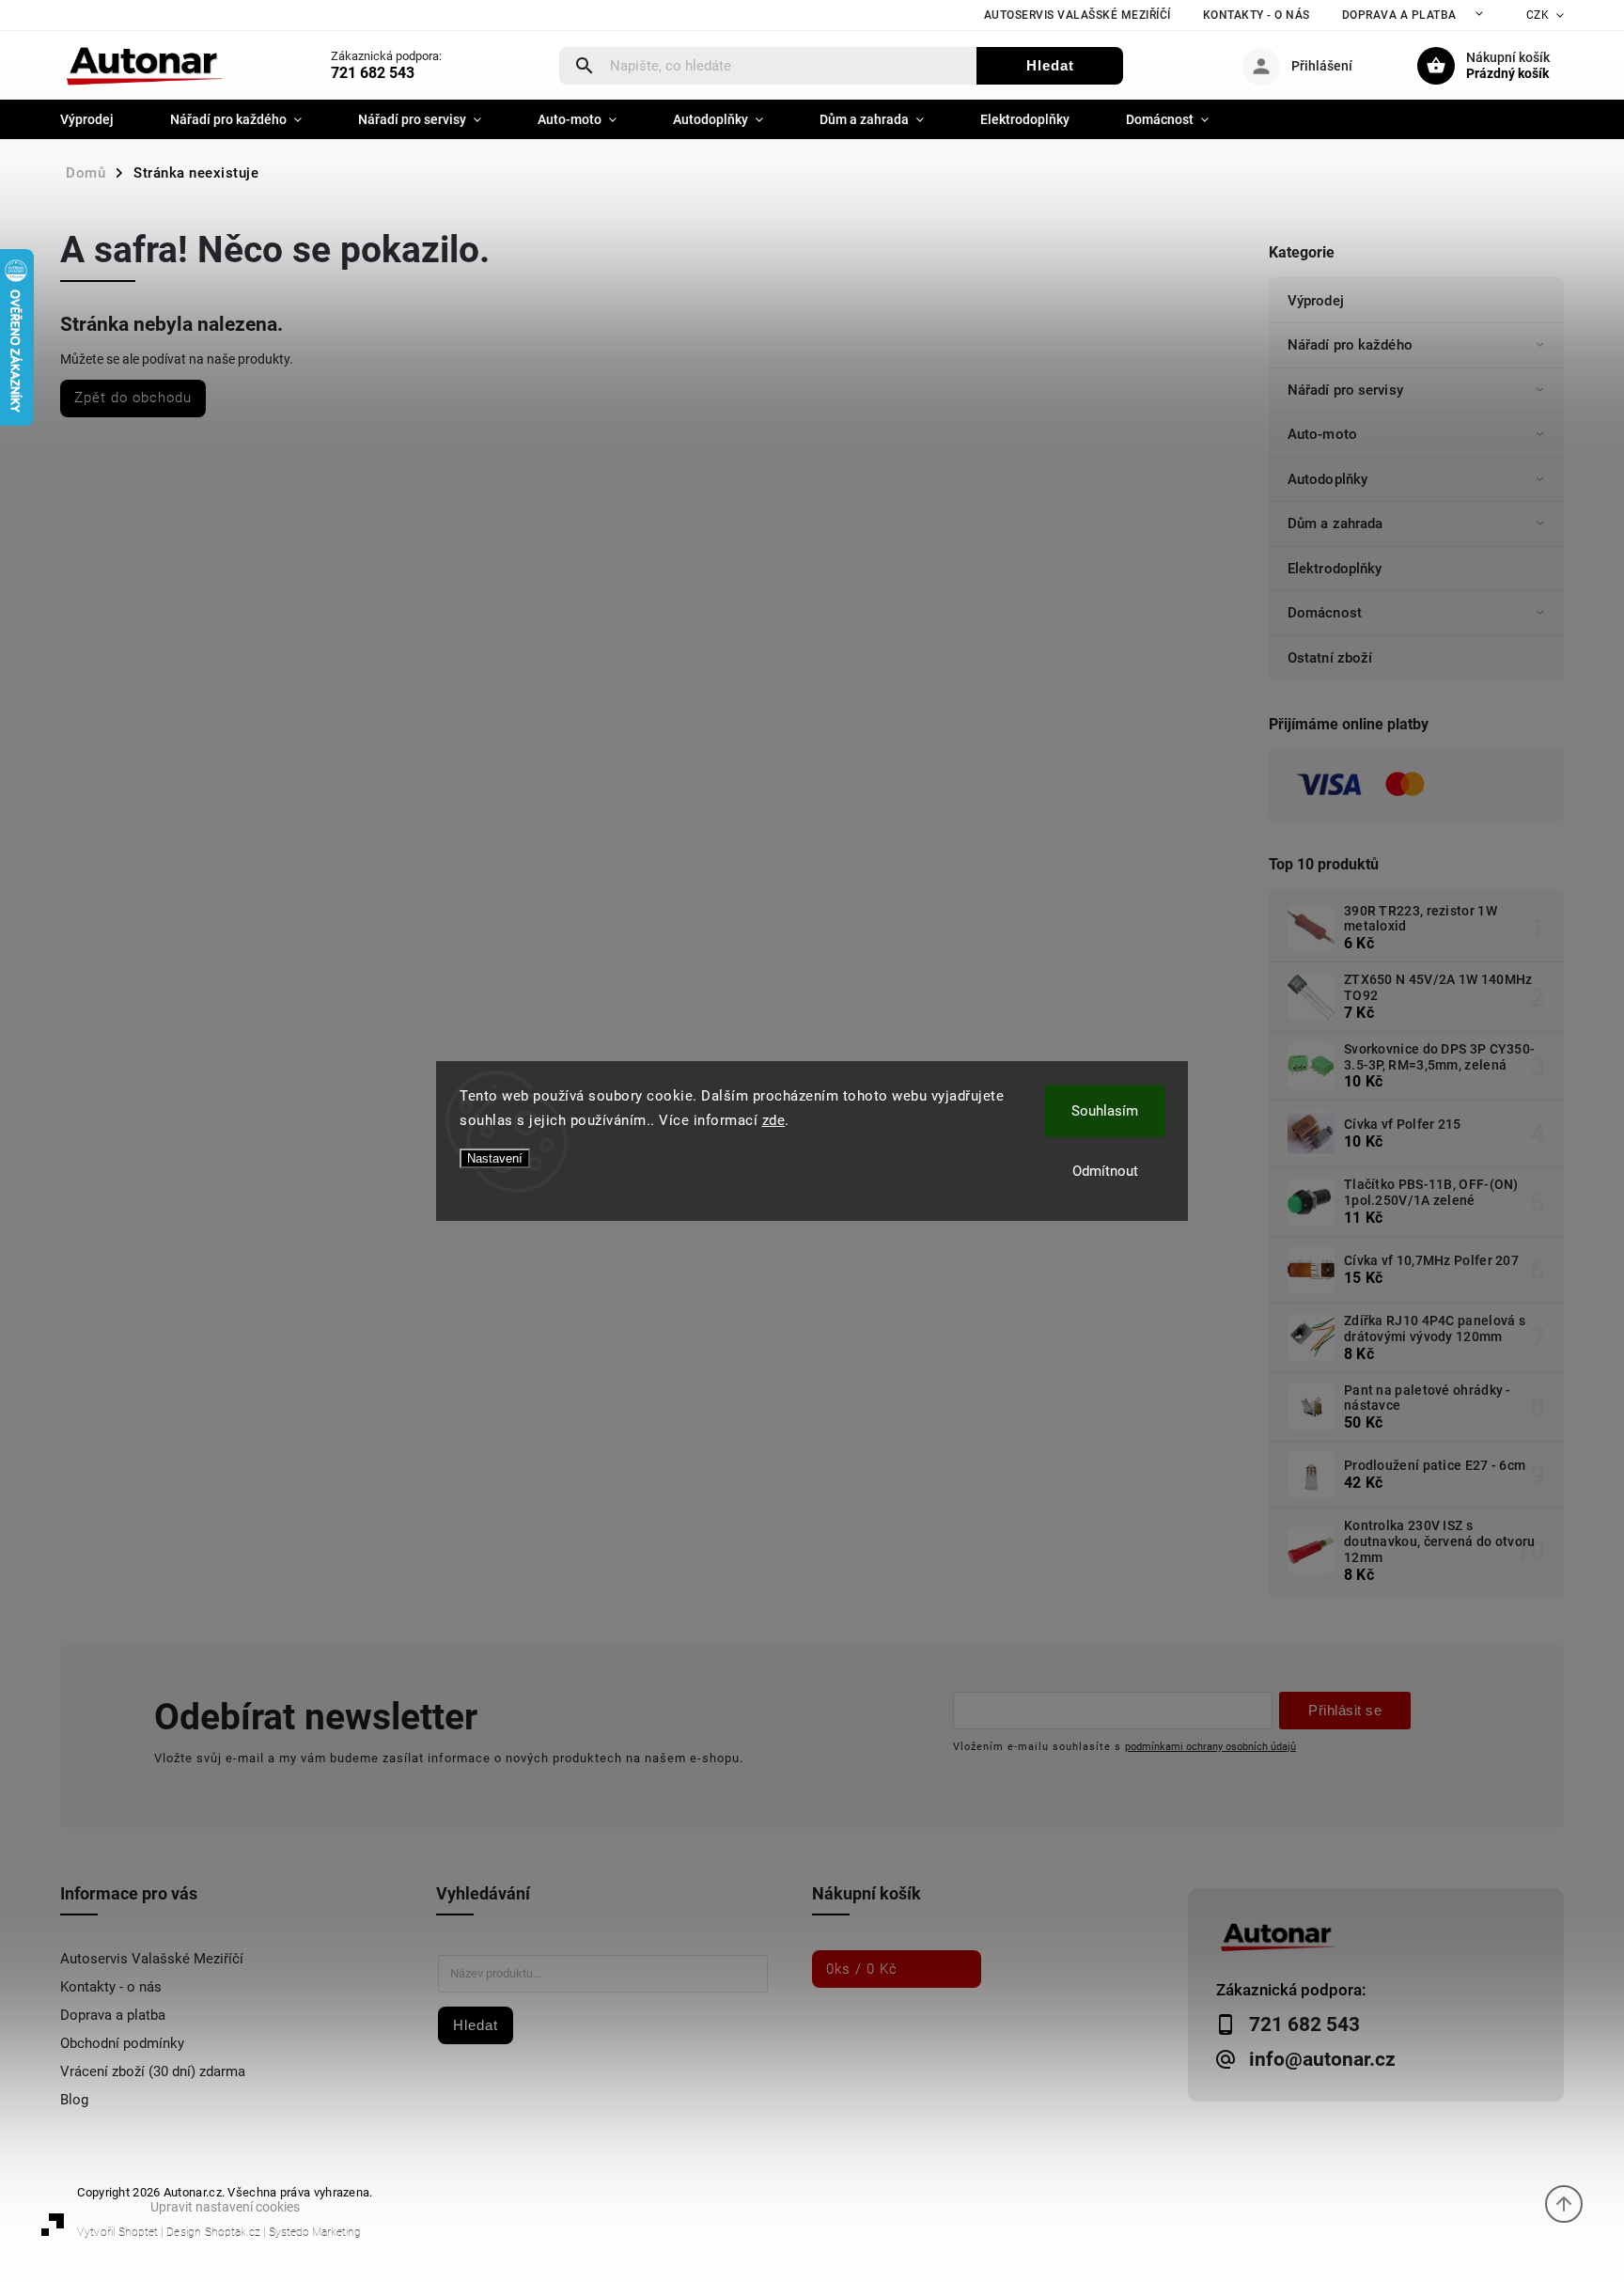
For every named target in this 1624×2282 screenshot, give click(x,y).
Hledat (1050, 65)
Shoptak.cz (233, 2232)
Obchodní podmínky (122, 2043)
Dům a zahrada (1335, 524)
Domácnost (1325, 613)
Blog (74, 2100)
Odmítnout (1105, 1171)
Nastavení (495, 1158)
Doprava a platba (1399, 15)
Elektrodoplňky (1335, 569)
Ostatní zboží (1330, 658)
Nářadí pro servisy (1345, 390)
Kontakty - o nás (1257, 15)
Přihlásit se (1345, 1710)
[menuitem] (101, 119)
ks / (862, 1969)
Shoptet (138, 2232)
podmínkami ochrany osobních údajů (1210, 1746)
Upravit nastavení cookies (225, 2207)
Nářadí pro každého (1350, 345)
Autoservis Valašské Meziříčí (1077, 15)
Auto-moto (1322, 434)
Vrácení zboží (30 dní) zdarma (153, 2071)
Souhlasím (1105, 1111)
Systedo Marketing (315, 2232)
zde (774, 1120)
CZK (1538, 15)
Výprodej (1316, 301)
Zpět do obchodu (133, 398)
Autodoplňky (1327, 479)
